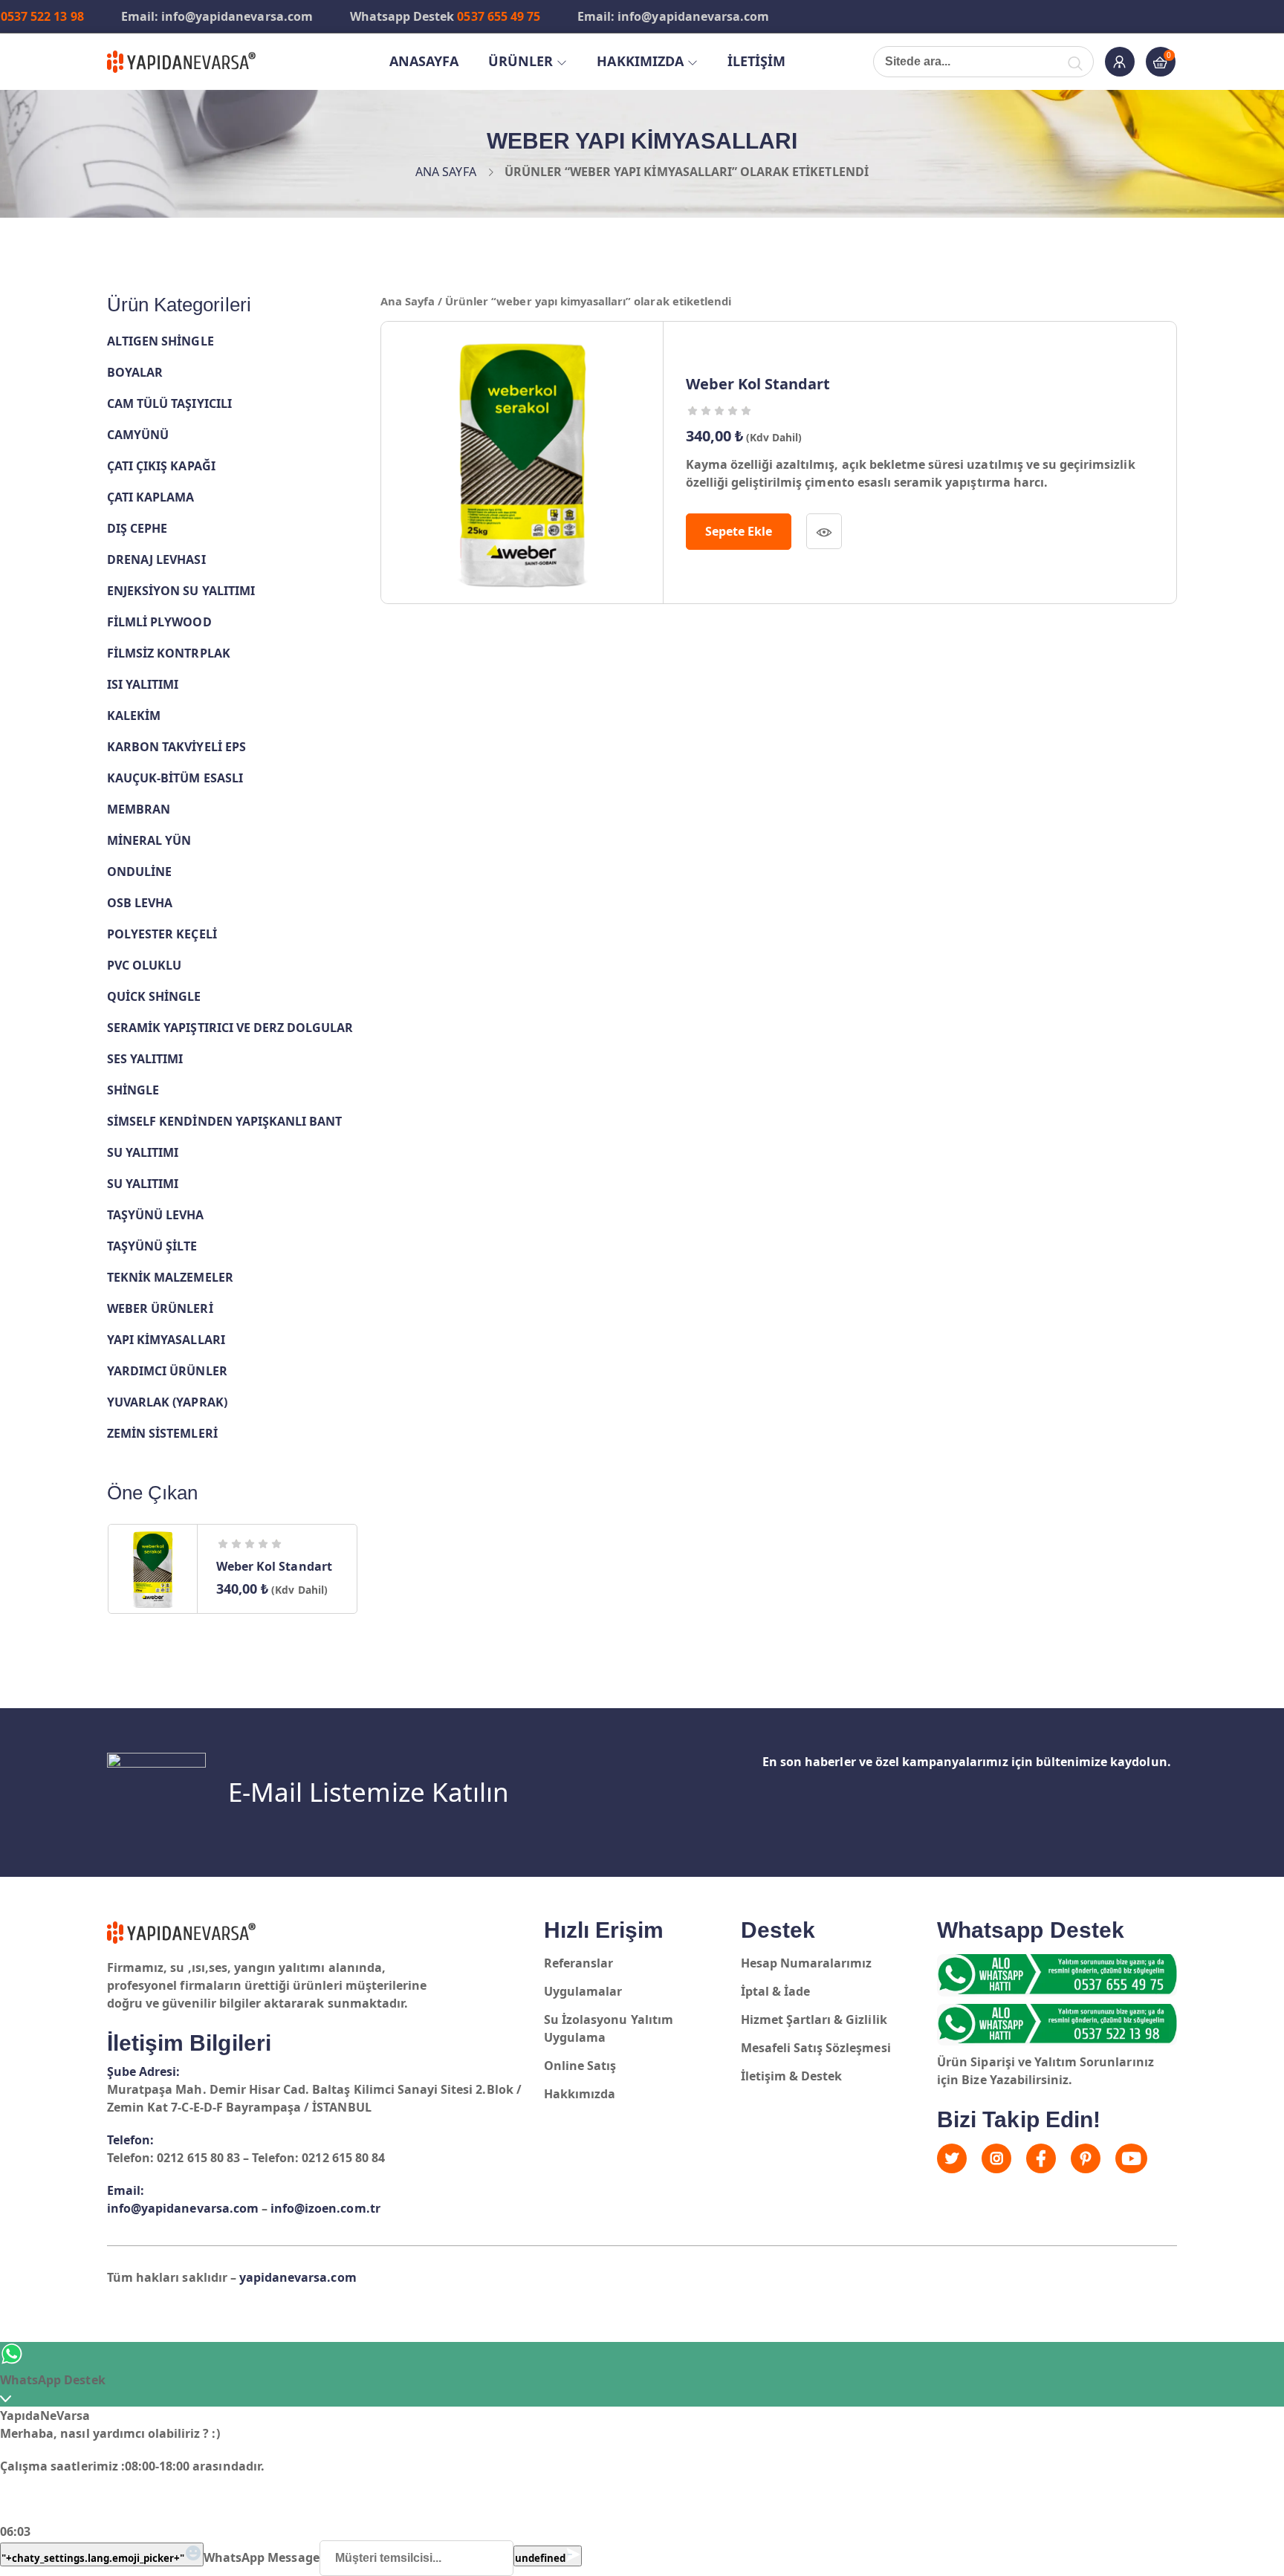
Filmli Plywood (159, 622)
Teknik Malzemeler (170, 1277)
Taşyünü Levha (156, 1215)
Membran (139, 809)
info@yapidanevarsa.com (183, 2208)
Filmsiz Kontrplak (169, 653)
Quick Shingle (154, 996)
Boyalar (135, 372)
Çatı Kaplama (150, 497)
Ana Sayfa (445, 172)
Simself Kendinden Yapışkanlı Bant (224, 1121)
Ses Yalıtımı (145, 1059)
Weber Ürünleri (160, 1308)
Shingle (133, 1090)
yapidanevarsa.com (298, 2277)
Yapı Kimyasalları (166, 1340)
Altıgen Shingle (160, 341)
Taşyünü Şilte (152, 1246)
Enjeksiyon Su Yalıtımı (181, 591)
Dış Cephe (137, 528)
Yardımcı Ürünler (167, 1371)
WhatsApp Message (262, 2557)
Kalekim (134, 716)
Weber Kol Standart (274, 1566)
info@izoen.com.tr (325, 2208)
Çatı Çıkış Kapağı (161, 466)
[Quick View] (824, 531)
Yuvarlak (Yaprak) (167, 1402)
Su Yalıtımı (143, 1152)
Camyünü (138, 435)
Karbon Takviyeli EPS (176, 747)
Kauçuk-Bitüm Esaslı (175, 778)
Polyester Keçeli (162, 934)
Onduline (139, 872)
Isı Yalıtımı (143, 684)
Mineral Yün (149, 840)
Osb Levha (140, 903)
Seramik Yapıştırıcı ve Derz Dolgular (230, 1028)
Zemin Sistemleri (162, 1433)
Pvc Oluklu (144, 965)
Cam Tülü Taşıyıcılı (169, 403)
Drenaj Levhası (156, 559)
